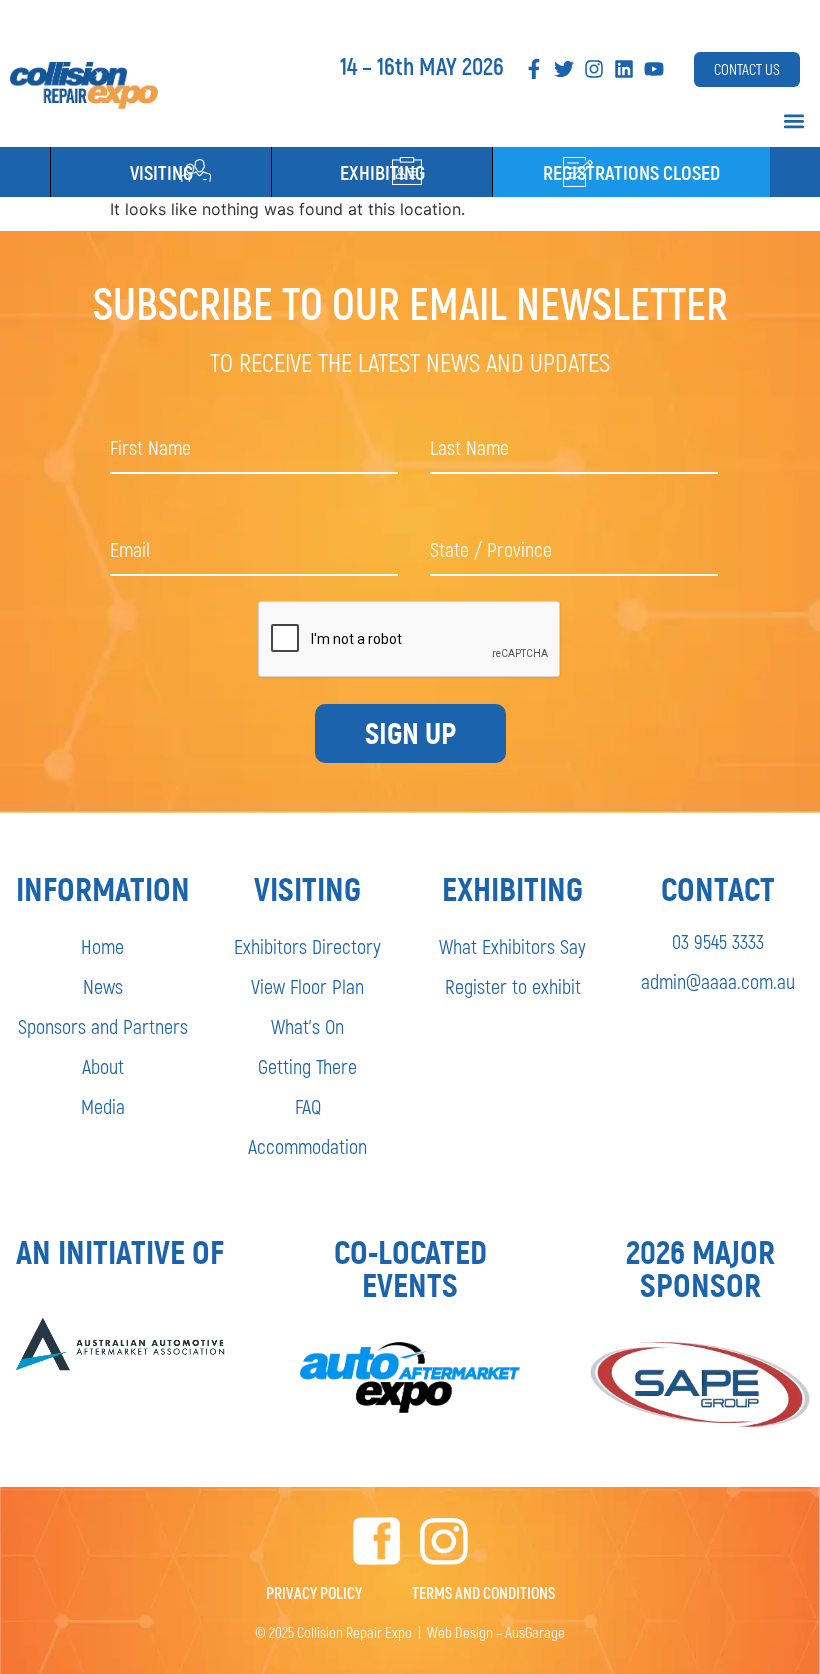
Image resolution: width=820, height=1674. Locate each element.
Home (102, 946)
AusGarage (535, 1632)
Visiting (161, 172)
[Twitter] (564, 69)
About (103, 1066)
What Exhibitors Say (512, 946)
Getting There (307, 1066)
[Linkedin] (624, 69)
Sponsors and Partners (103, 1026)
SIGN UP (410, 733)
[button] (793, 120)
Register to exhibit (513, 986)
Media (103, 1106)
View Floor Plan (307, 986)
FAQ (308, 1106)
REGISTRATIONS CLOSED (631, 172)
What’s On (307, 1026)
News (103, 986)
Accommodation (307, 1146)
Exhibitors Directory (307, 946)
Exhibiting (382, 172)
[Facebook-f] (534, 69)
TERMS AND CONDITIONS (483, 1592)
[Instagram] (594, 69)
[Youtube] (654, 69)
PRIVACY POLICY (314, 1592)
